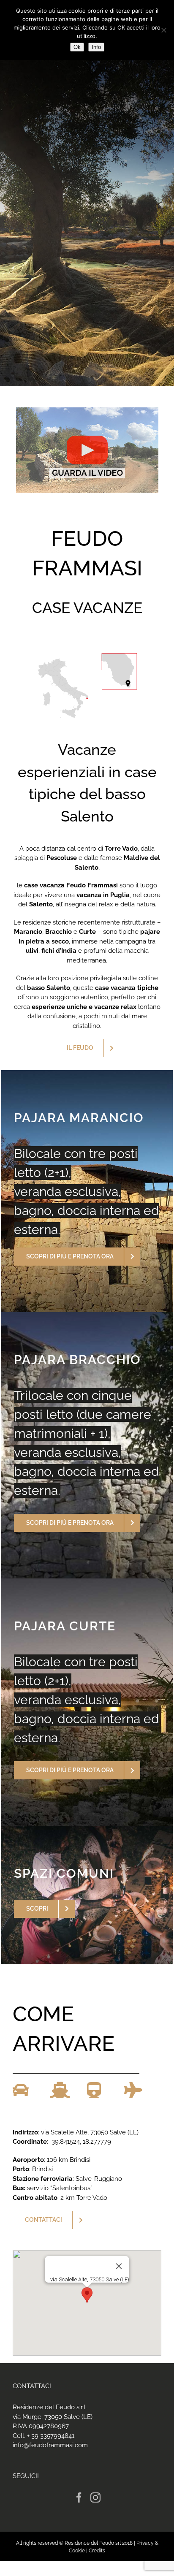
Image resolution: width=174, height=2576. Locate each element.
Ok (77, 47)
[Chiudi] (119, 2266)
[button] (87, 2295)
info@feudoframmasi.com (50, 2445)
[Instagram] (95, 2497)
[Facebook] (79, 2497)
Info (96, 47)
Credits (97, 2551)
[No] (163, 30)
